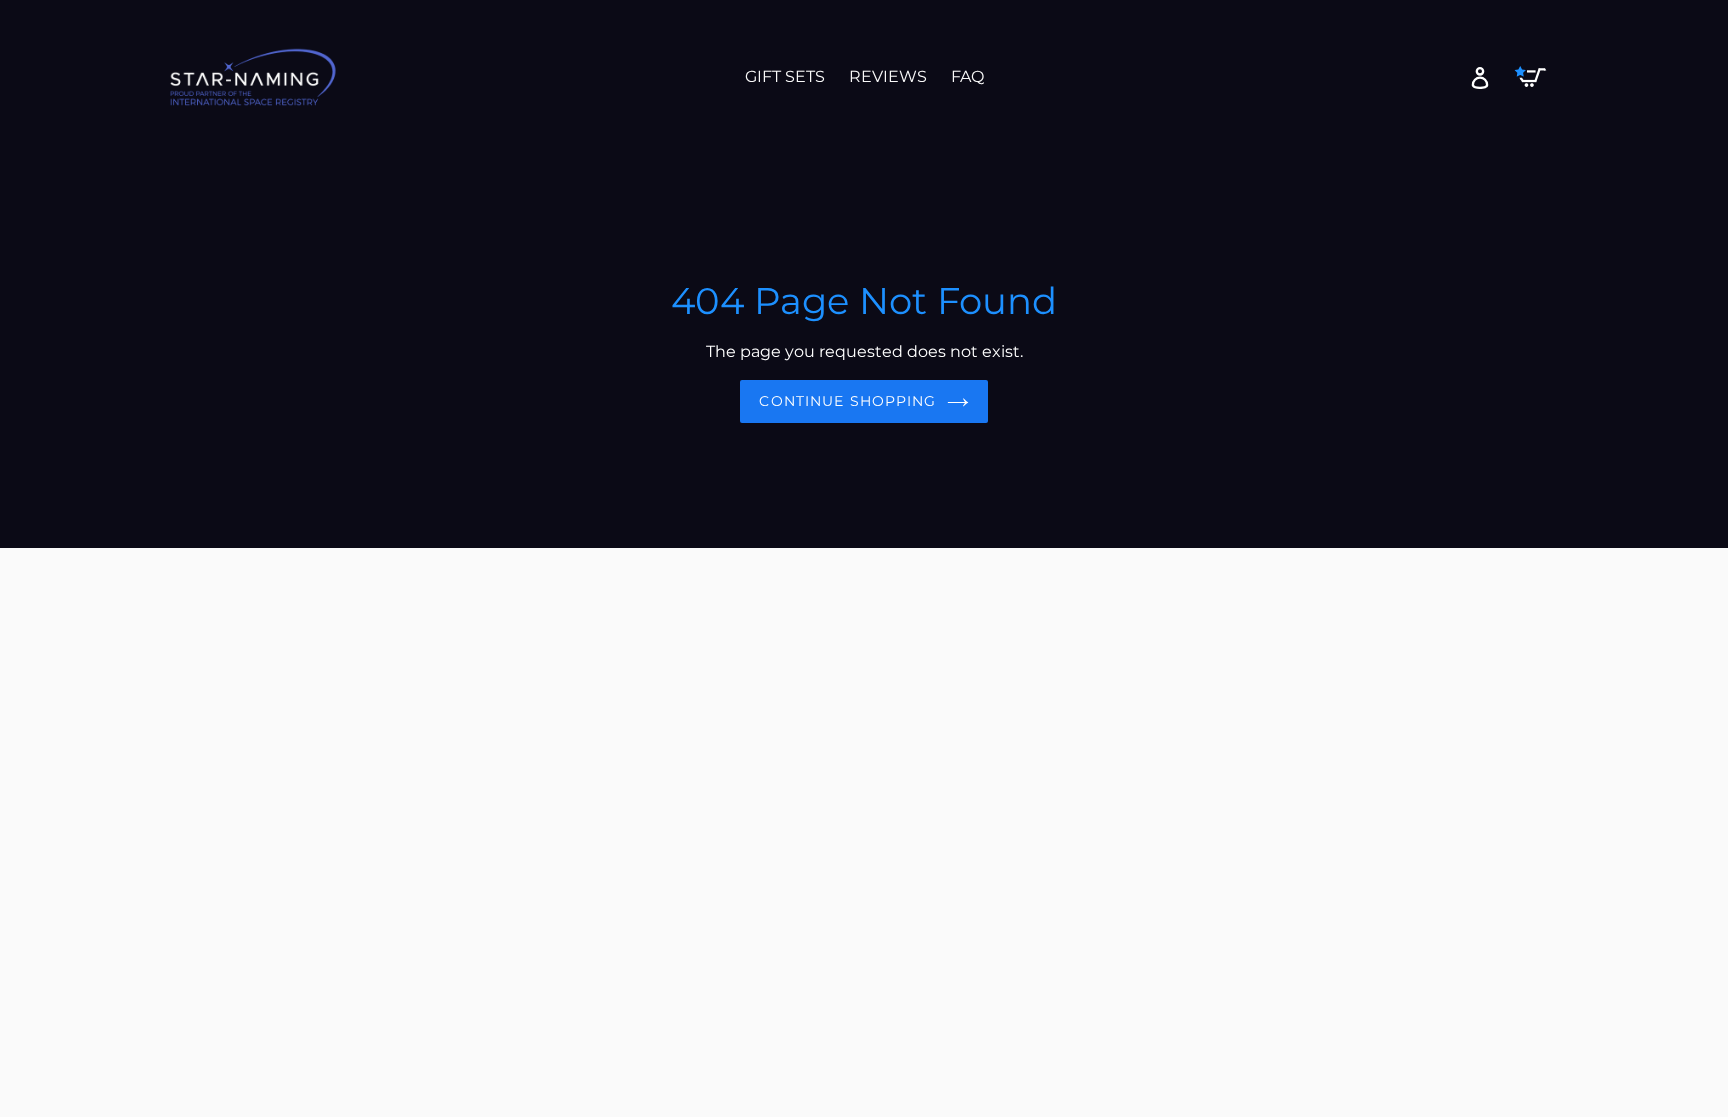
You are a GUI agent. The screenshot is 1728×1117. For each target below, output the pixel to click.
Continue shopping (847, 401)
